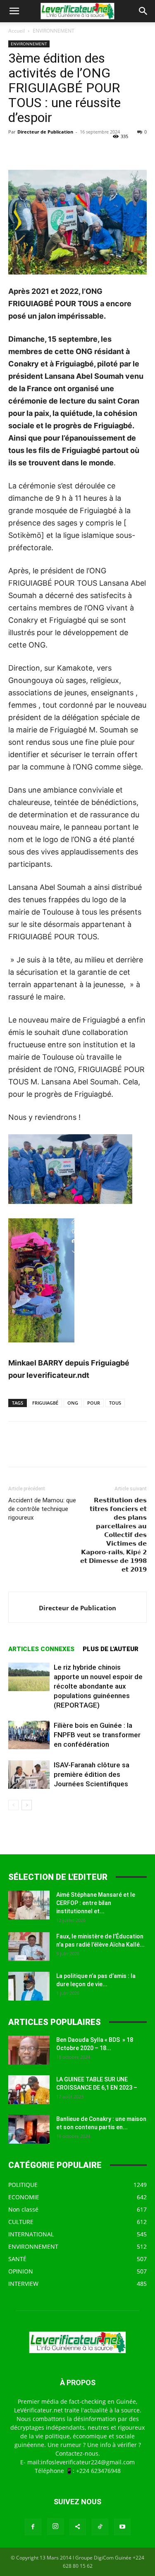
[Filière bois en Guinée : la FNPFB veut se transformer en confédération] (29, 1735)
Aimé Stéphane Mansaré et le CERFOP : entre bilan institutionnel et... (96, 1903)
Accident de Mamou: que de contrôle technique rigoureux (42, 1509)
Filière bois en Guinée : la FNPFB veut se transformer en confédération (97, 1735)
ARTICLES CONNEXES (41, 1649)
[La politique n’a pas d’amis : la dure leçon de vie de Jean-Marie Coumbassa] (29, 1986)
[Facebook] (17, 150)
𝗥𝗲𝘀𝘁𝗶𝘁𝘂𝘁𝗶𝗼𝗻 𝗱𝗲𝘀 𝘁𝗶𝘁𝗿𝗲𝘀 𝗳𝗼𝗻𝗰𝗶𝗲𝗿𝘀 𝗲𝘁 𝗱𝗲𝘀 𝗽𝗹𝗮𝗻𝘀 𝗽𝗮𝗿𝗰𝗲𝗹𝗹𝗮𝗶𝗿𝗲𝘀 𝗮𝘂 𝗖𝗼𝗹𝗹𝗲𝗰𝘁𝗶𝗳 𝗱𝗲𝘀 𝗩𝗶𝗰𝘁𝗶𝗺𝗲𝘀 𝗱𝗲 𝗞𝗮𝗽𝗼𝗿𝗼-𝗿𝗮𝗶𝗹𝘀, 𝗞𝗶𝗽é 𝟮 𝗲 (113, 1535)
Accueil (17, 31)
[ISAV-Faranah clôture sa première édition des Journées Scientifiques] (29, 1775)
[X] (36, 150)
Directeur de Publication (45, 132)
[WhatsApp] (74, 150)
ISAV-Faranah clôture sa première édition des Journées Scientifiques (92, 1774)
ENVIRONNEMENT (54, 31)
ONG (73, 1403)
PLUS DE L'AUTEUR (111, 1649)
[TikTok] (100, 2527)
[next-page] (27, 1805)
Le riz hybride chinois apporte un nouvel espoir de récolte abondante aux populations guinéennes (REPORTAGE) (98, 1686)
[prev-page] (13, 1805)
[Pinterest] (55, 150)
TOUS (115, 1403)
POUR (94, 1403)
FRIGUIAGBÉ (45, 1403)
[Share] (78, 2527)
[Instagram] (55, 2527)
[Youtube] (122, 2527)
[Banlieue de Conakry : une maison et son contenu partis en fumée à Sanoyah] (29, 2129)
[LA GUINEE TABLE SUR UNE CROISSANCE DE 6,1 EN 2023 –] (29, 2090)
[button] (14, 11)
